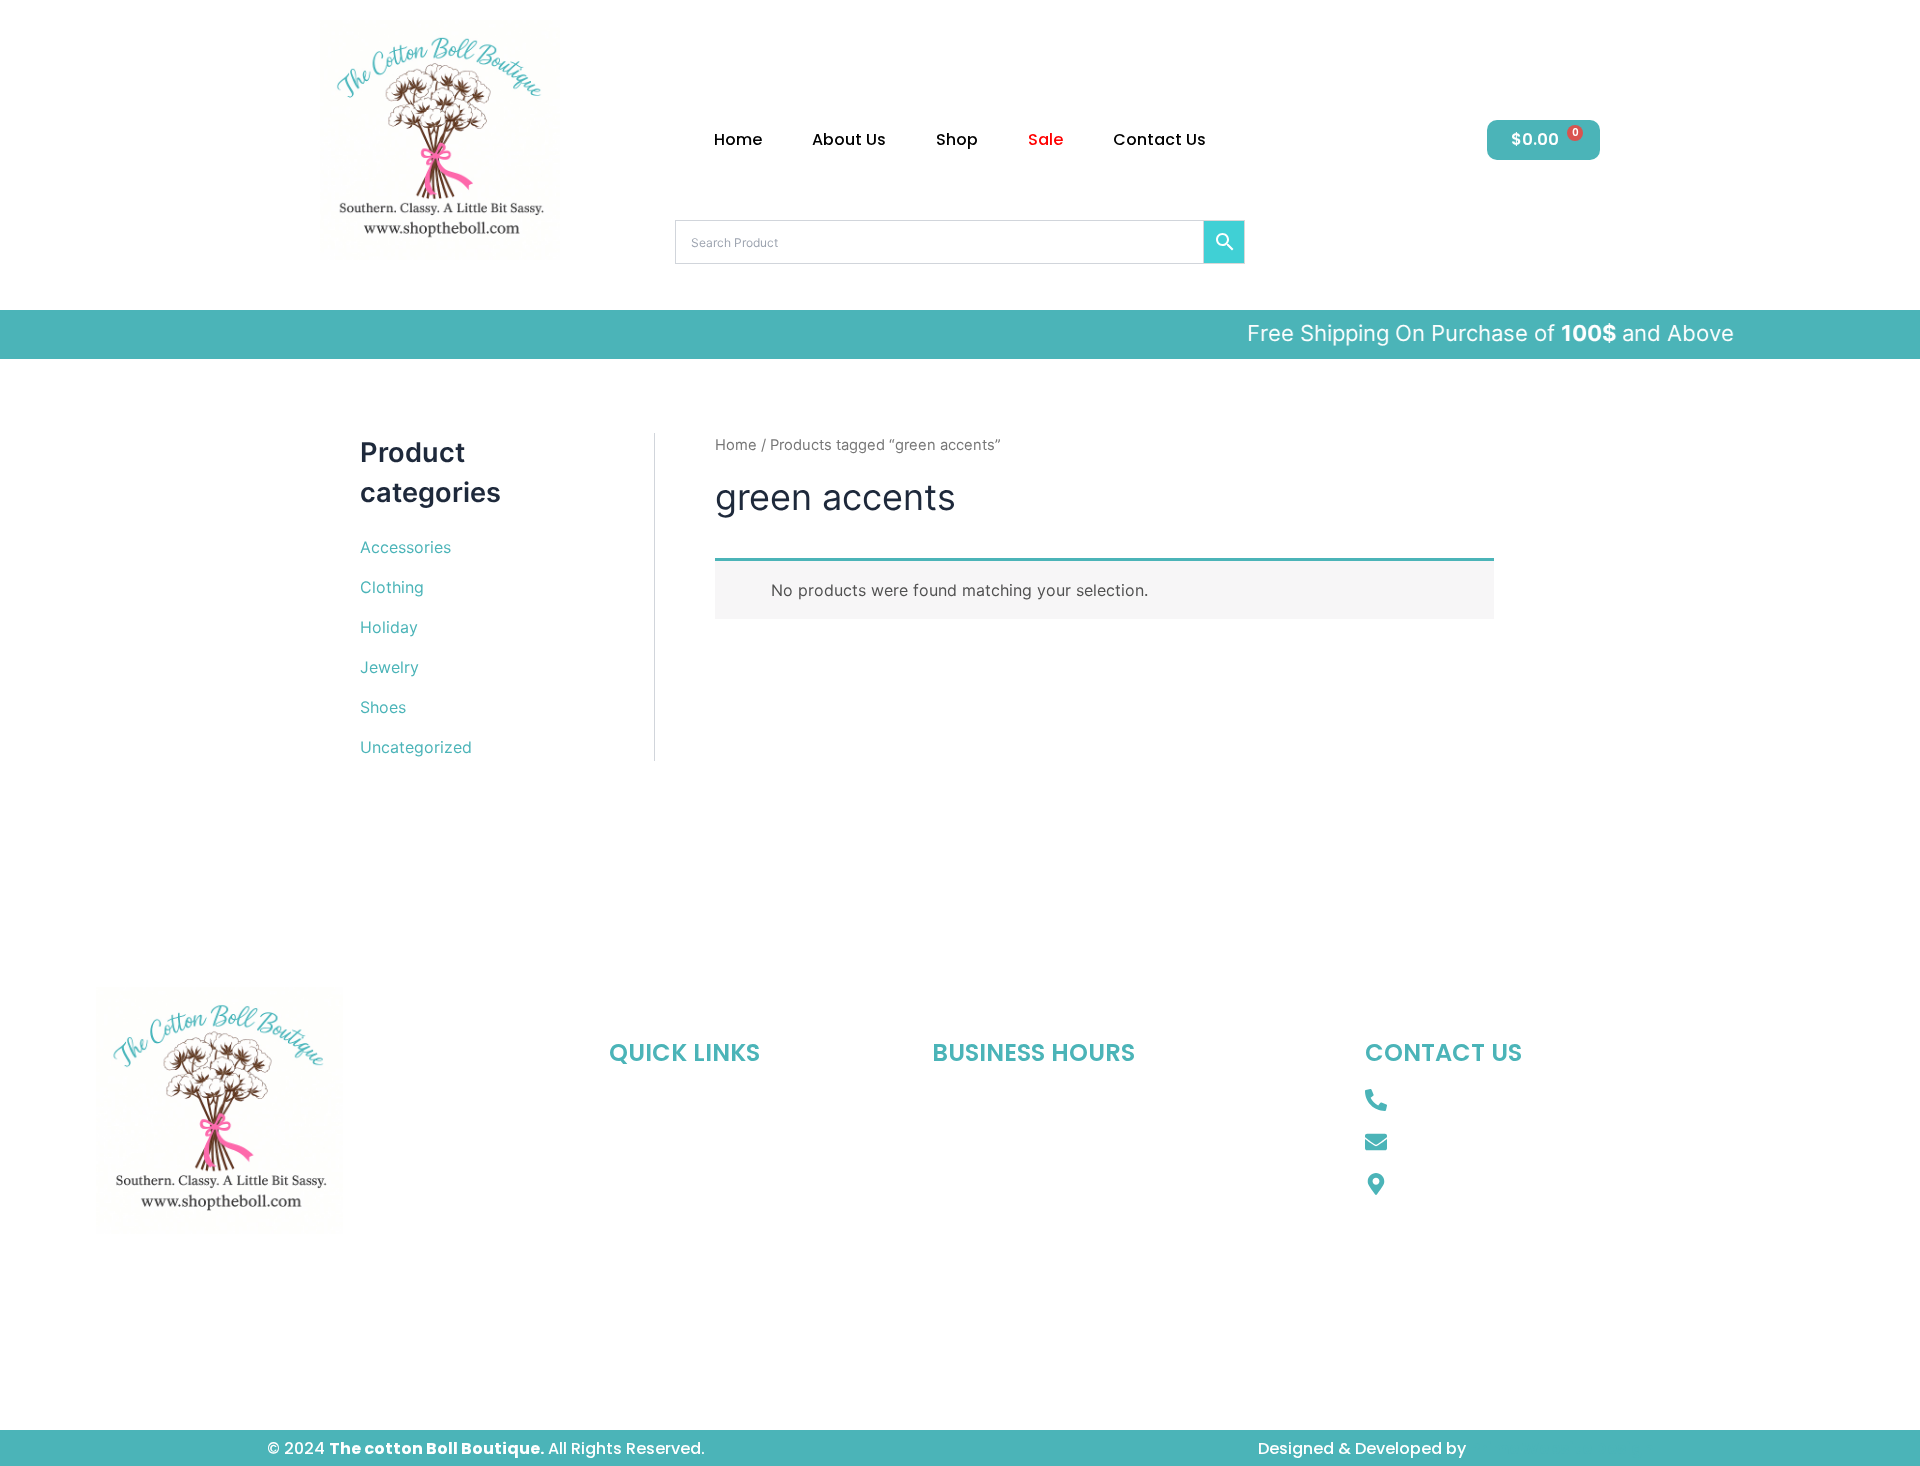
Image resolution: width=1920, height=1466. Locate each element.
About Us (849, 139)
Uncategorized (416, 747)
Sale (1045, 139)
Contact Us (1159, 139)
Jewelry (389, 667)
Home (738, 139)
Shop (957, 139)
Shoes (383, 707)
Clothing (392, 587)
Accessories (405, 547)
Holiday (389, 627)
